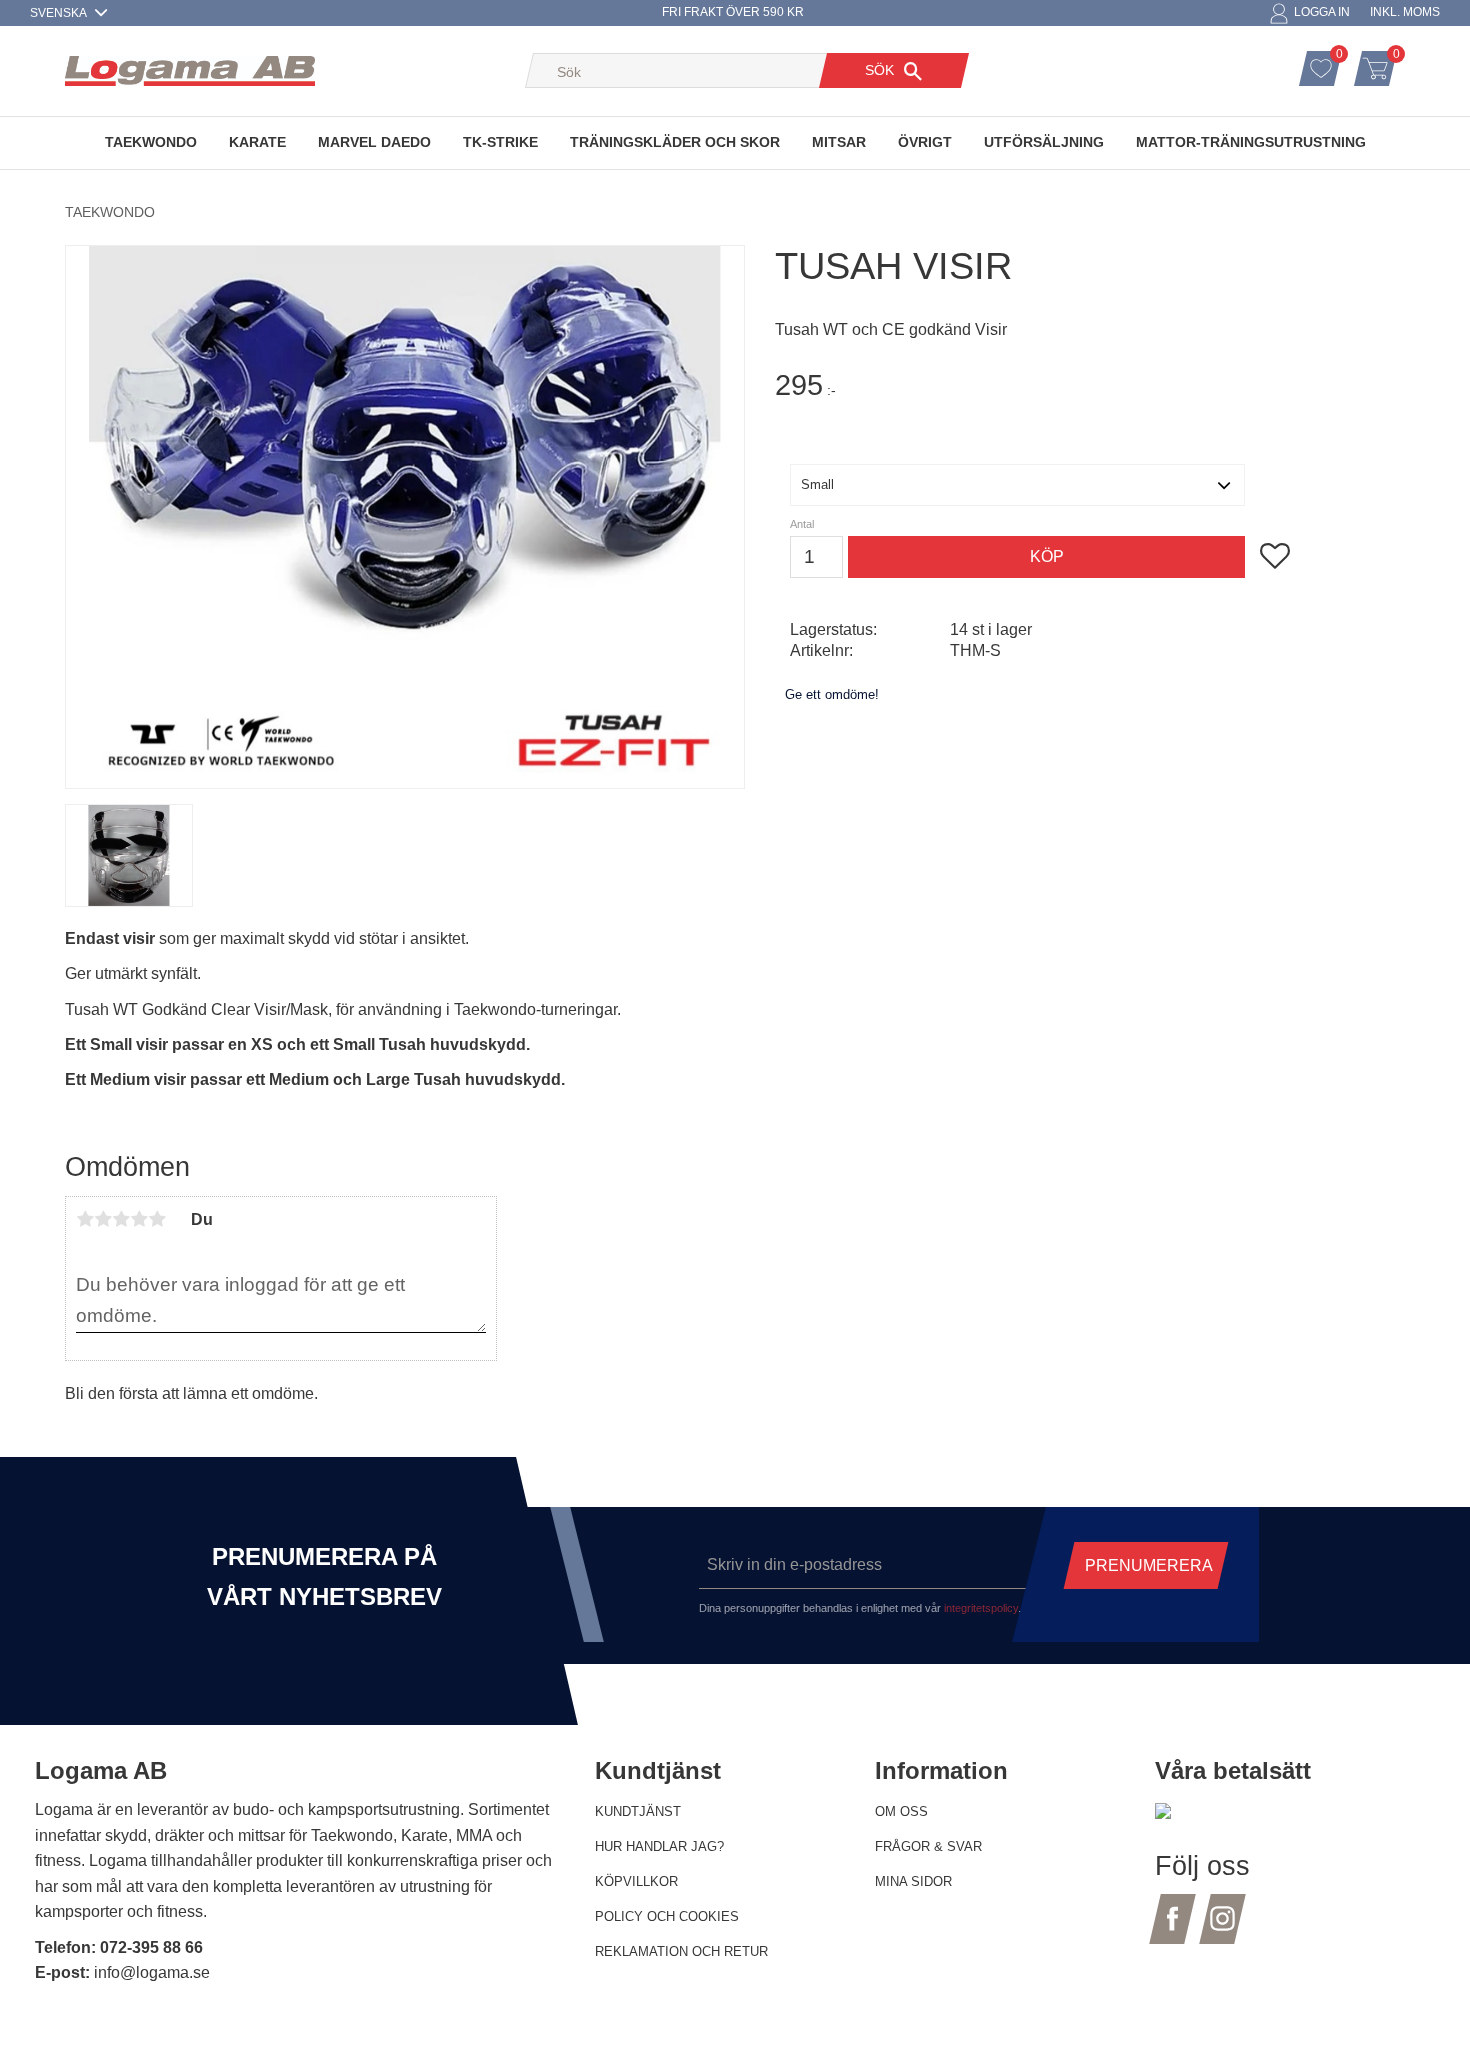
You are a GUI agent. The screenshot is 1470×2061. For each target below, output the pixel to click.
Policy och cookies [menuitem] (667, 1916)
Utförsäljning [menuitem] (1044, 142)
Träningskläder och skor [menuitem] (675, 142)
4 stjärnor (139, 1219)
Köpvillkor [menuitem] (636, 1881)
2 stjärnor (103, 1219)
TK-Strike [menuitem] (500, 142)
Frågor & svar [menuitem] (928, 1846)
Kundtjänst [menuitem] (638, 1811)
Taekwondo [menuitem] (151, 142)
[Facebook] (1172, 1930)
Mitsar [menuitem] (839, 142)
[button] (1342, 57)
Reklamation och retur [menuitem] (681, 1951)
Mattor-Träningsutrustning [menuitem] (1251, 142)
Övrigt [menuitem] (925, 142)
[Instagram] (1222, 1930)
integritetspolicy (981, 1608)
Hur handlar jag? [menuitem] (659, 1846)
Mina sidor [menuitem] (913, 1881)
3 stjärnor (121, 1219)
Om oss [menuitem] (901, 1811)
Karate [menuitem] (257, 142)
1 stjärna (85, 1219)
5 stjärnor (157, 1219)
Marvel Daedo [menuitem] (374, 142)
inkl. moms (1405, 12)
